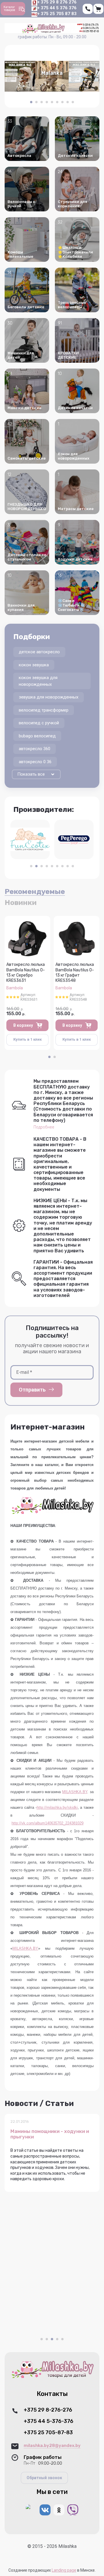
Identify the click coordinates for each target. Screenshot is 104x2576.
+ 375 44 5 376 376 (57, 8)
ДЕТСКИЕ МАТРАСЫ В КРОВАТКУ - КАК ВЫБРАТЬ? (51, 2134)
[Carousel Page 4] (47, 102)
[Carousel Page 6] (57, 102)
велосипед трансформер (44, 710)
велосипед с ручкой (39, 723)
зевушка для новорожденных (49, 697)
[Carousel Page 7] (62, 102)
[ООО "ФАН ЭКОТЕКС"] (30, 839)
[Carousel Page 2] (36, 102)
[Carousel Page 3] (42, 102)
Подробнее (44, 1127)
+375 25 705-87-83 (48, 2433)
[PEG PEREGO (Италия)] (74, 839)
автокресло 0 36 (35, 762)
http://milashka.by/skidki (57, 1807)
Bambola (15, 988)
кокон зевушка (34, 665)
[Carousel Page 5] (52, 102)
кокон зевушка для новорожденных (38, 681)
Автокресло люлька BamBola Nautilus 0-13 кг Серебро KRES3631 (26, 973)
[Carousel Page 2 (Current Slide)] (36, 866)
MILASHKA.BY (75, 1792)
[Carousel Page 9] (73, 102)
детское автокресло (39, 652)
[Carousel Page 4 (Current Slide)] (57, 2339)
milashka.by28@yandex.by (52, 2446)
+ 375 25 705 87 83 (57, 14)
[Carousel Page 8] (68, 102)
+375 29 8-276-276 (48, 2410)
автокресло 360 (35, 749)
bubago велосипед (37, 736)
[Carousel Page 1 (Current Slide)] (31, 102)
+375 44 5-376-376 (49, 2421)
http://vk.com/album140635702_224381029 (48, 1823)
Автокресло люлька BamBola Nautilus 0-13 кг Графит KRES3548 (75, 973)
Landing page (64, 2570)
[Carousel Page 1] (31, 866)
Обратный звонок (44, 2478)
